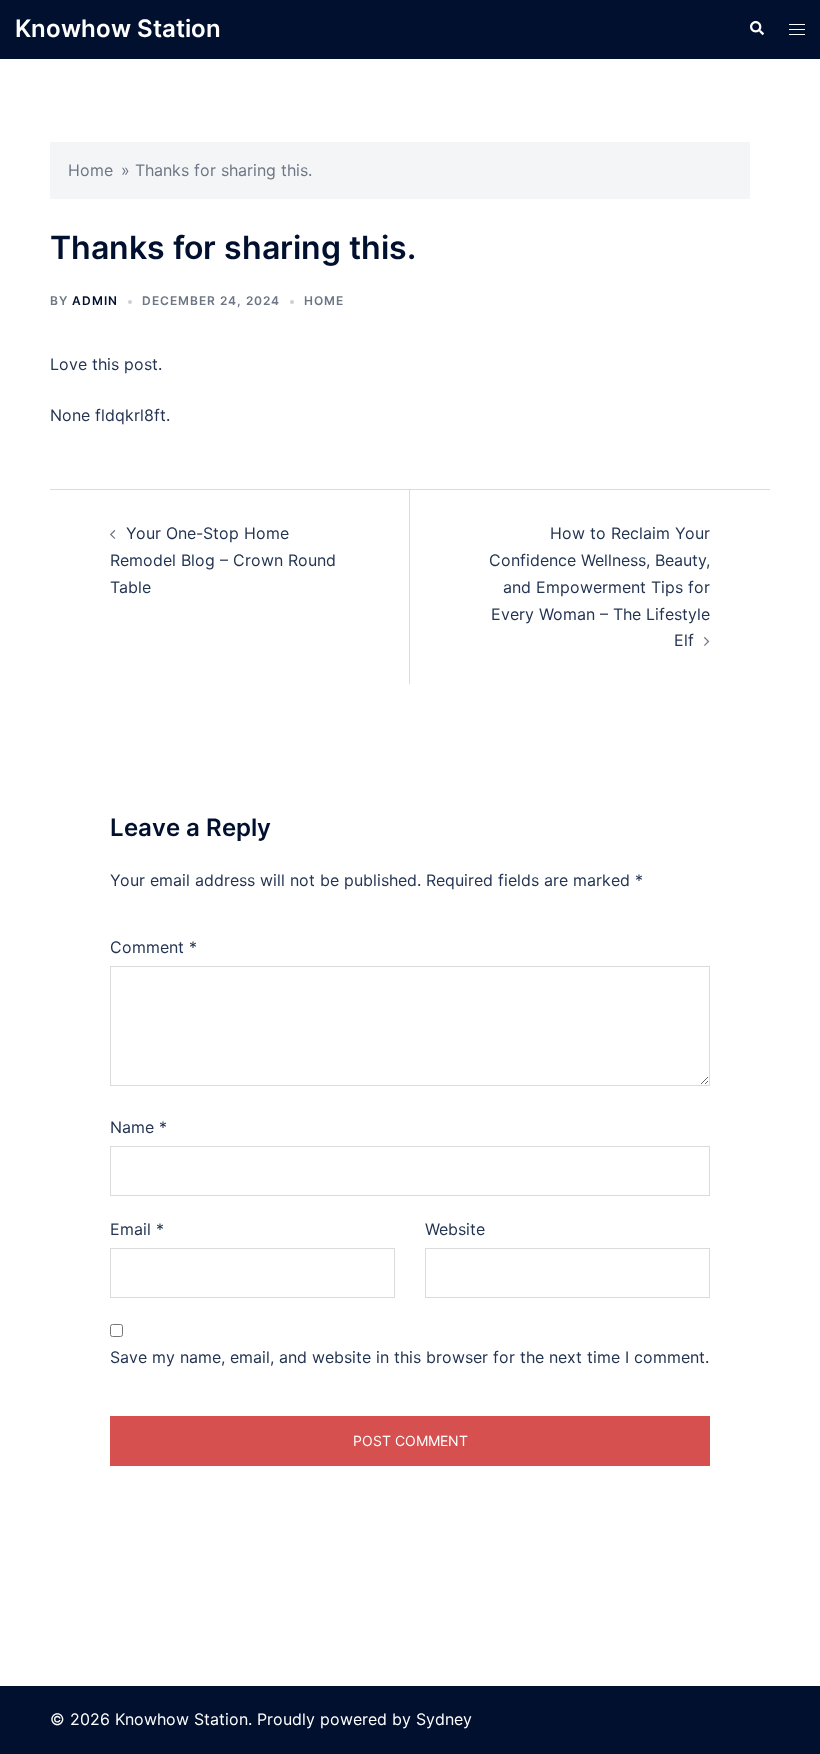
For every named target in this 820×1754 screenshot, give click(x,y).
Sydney (444, 1719)
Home (90, 170)
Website (455, 1229)
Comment (153, 947)
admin (95, 300)
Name (138, 1127)
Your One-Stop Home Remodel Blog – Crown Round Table (223, 560)
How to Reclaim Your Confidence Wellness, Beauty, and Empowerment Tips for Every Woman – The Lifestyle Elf (599, 587)
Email (137, 1229)
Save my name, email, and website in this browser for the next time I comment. (409, 1357)
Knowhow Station (118, 28)
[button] (756, 29)
